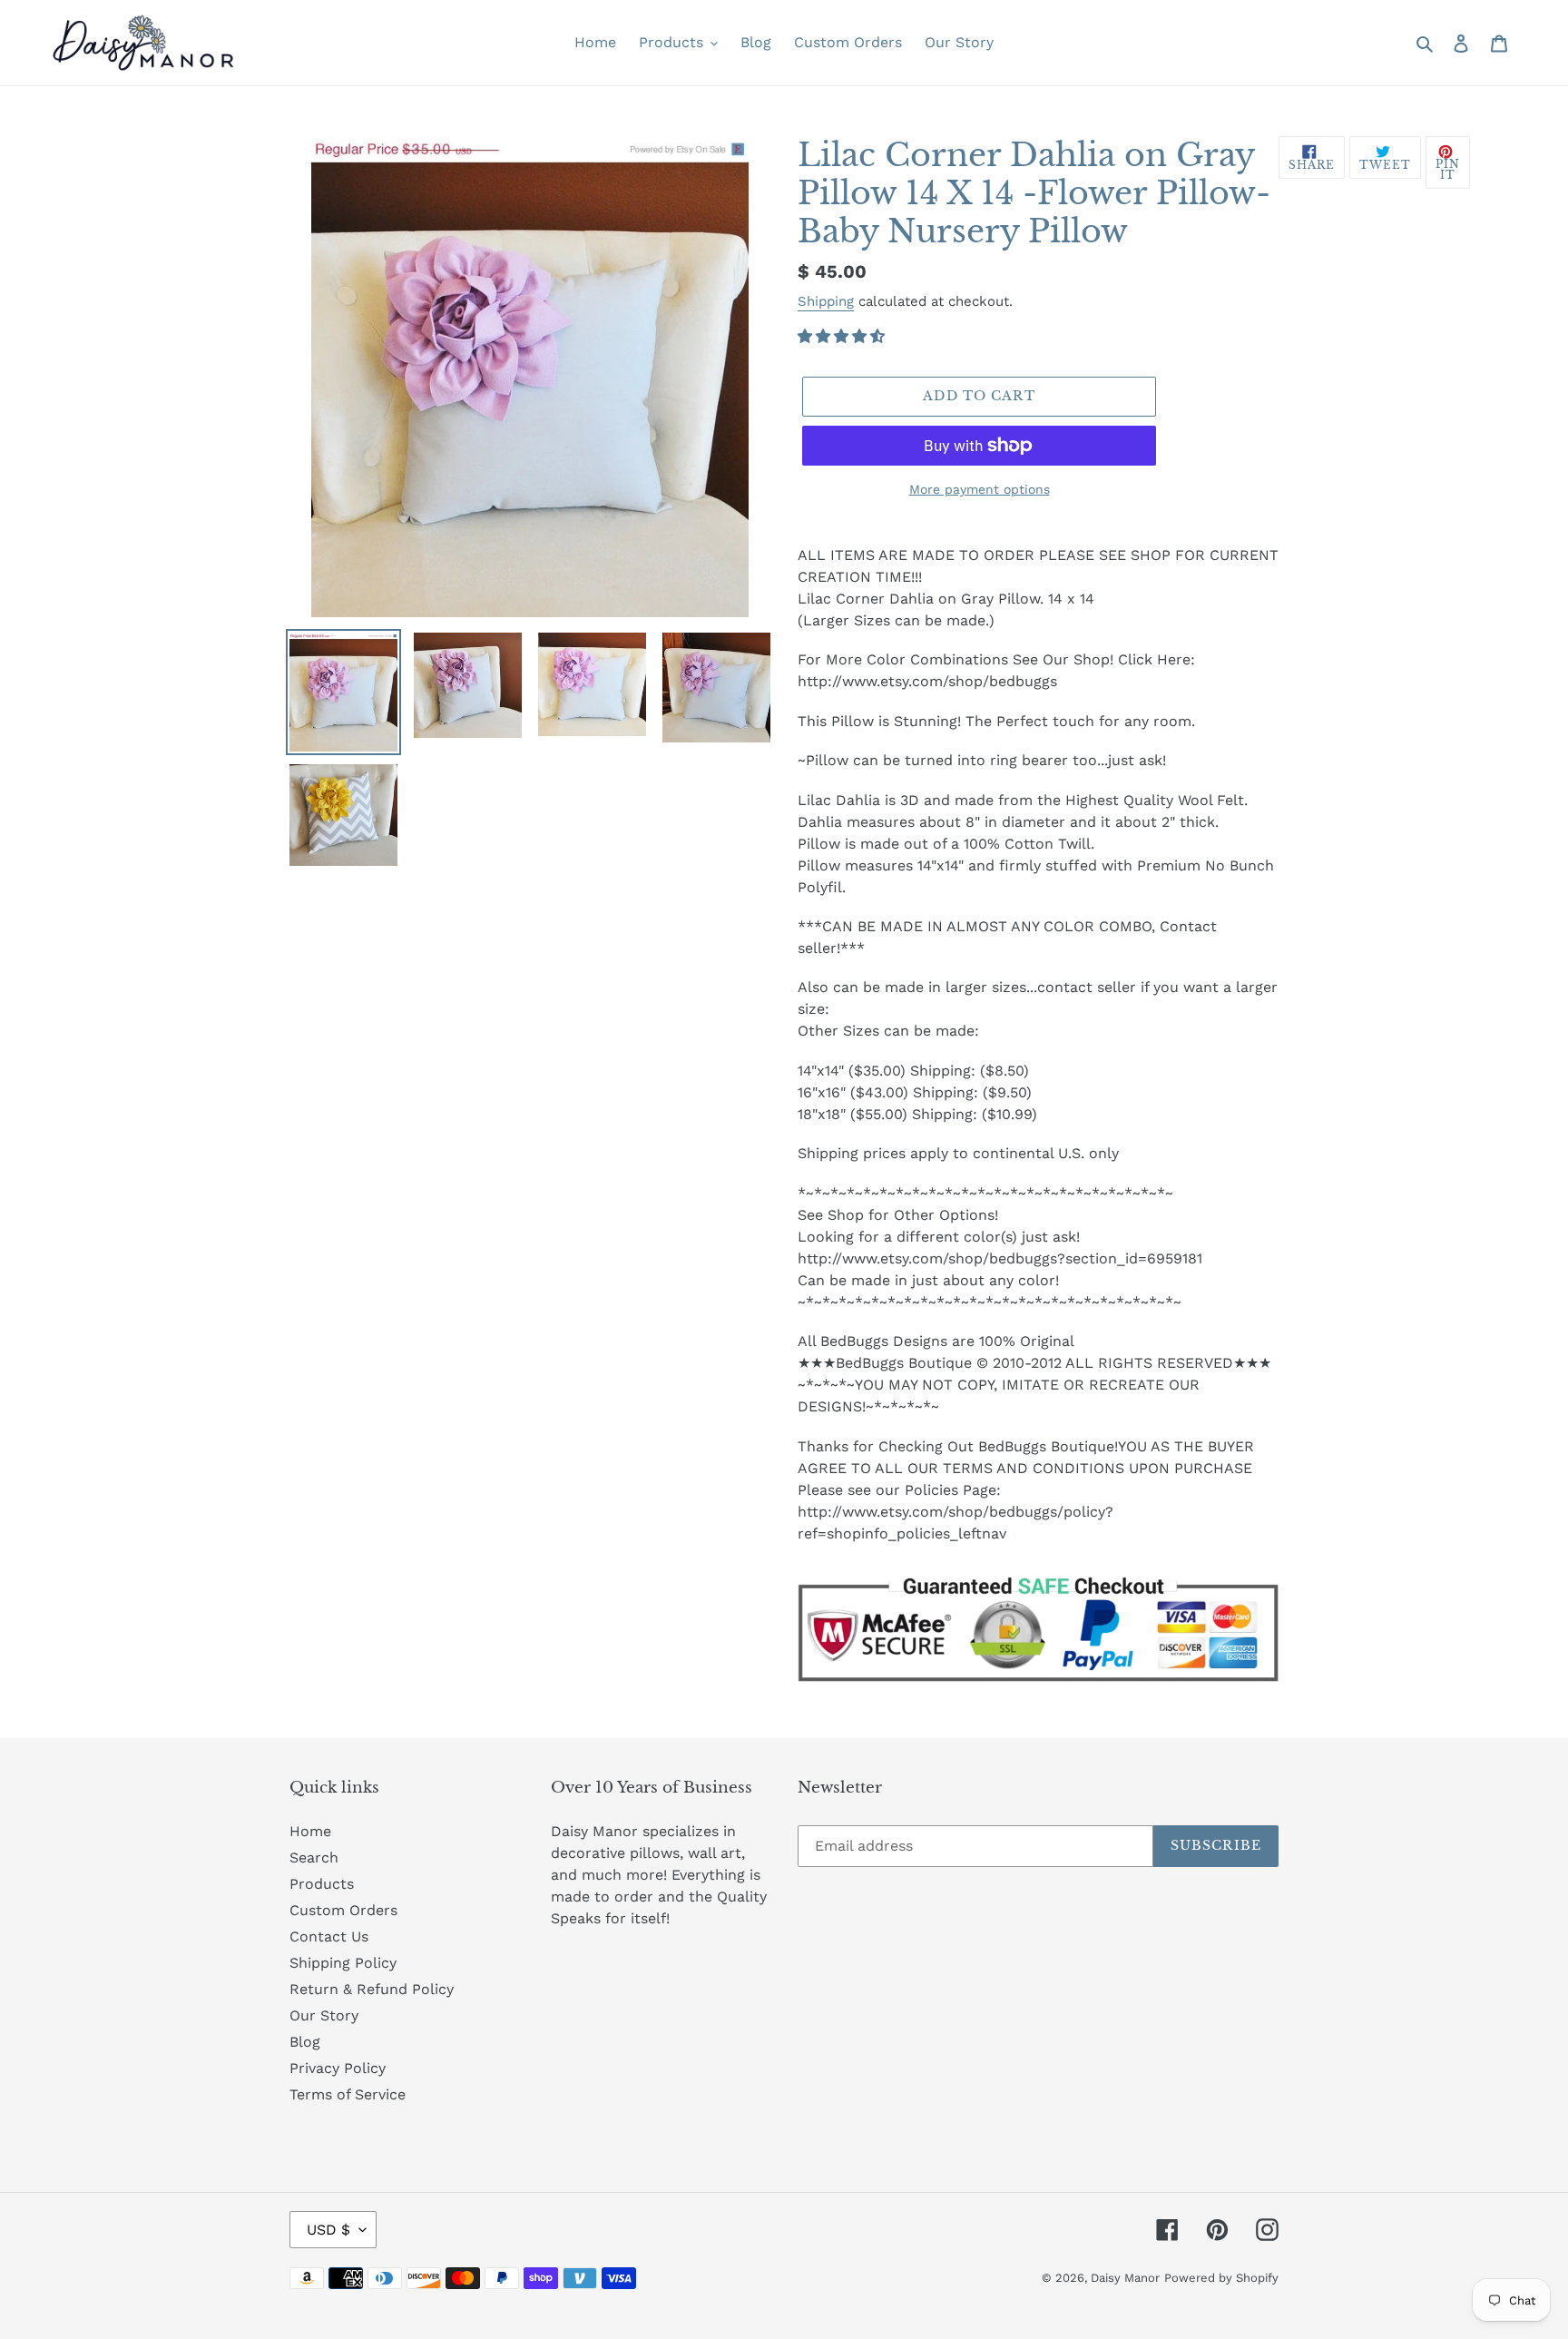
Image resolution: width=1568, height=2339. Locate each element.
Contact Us (329, 1936)
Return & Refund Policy (372, 1989)
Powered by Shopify (1221, 2278)
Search (314, 1857)
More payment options (980, 489)
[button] (843, 336)
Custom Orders (343, 1910)
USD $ (328, 2230)
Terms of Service (348, 2094)
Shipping (826, 301)
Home (310, 1831)
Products (322, 1884)
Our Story (324, 2015)
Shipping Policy (343, 1963)
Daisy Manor (1125, 2278)
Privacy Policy (338, 2068)
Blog (305, 2042)
